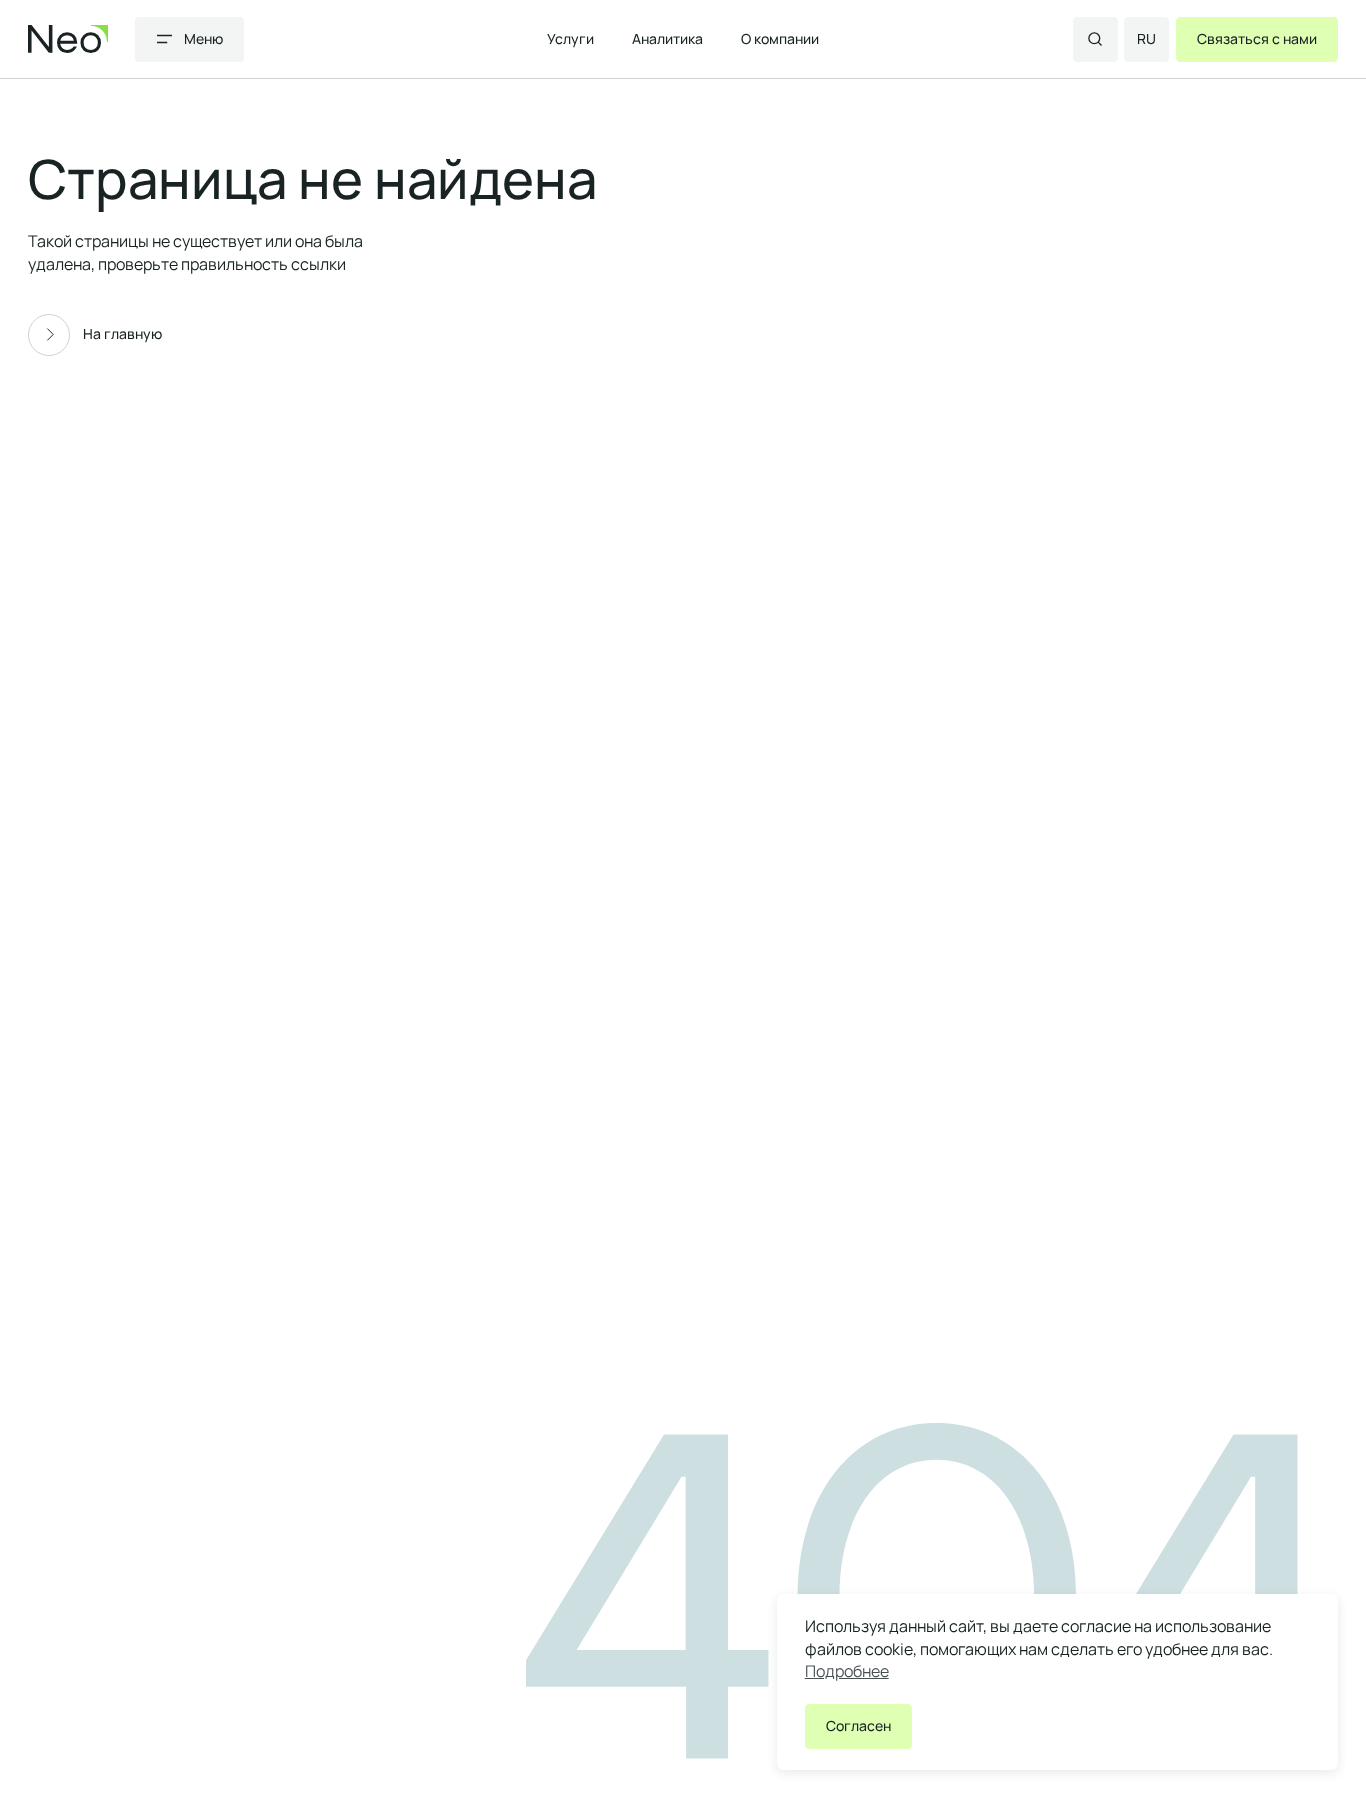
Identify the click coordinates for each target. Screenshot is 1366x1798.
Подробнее (847, 1671)
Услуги (570, 38)
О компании (780, 38)
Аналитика (667, 38)
